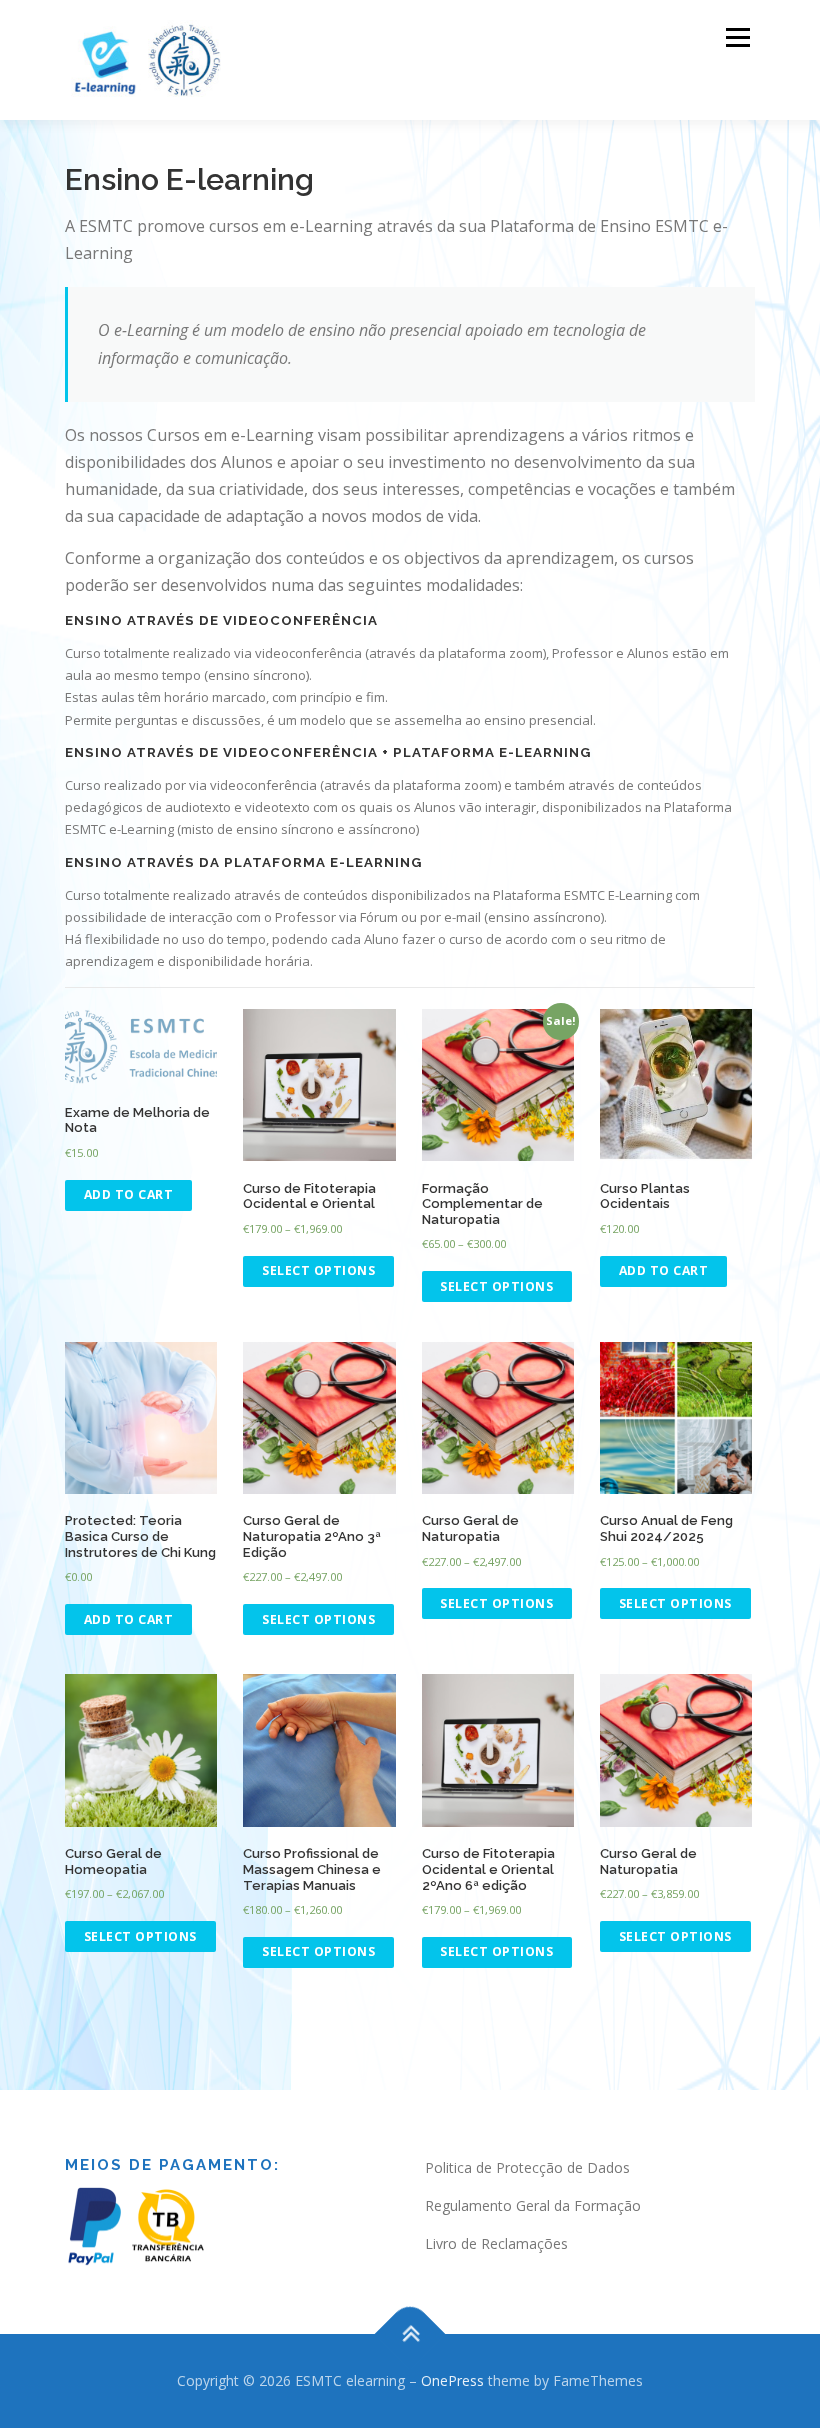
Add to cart (129, 1194)
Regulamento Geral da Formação (533, 2205)
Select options (318, 1270)
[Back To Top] (410, 2334)
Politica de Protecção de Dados (527, 2167)
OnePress (452, 2380)
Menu (737, 37)
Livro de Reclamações (496, 2243)
